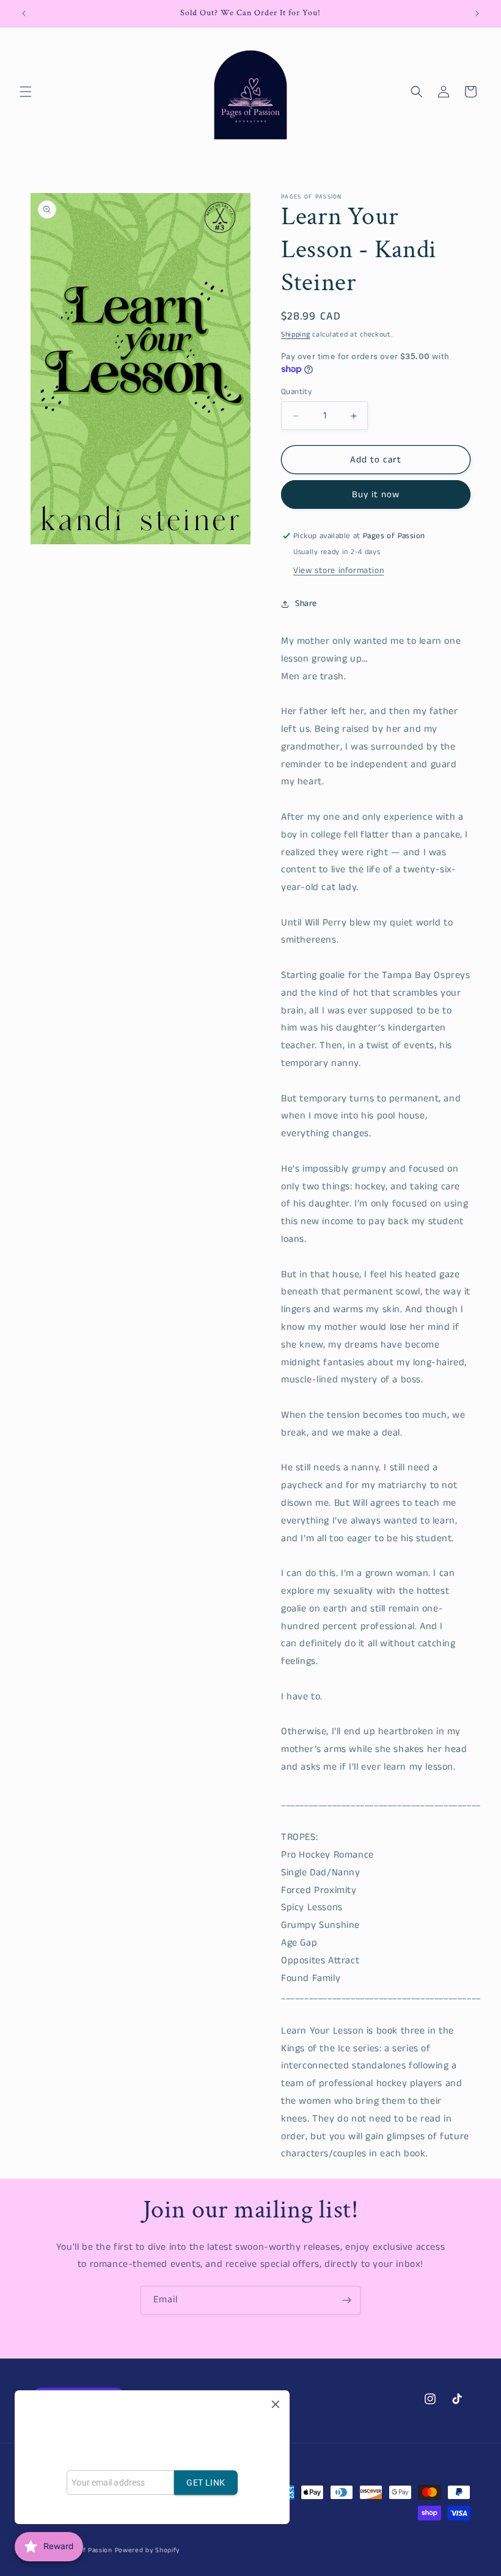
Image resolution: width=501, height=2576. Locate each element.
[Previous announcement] (24, 13)
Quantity (296, 392)
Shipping (296, 334)
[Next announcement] (477, 13)
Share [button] (306, 604)
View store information (338, 571)
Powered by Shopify (148, 2550)
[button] (26, 92)
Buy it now (376, 494)
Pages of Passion (85, 2550)
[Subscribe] (346, 2300)
